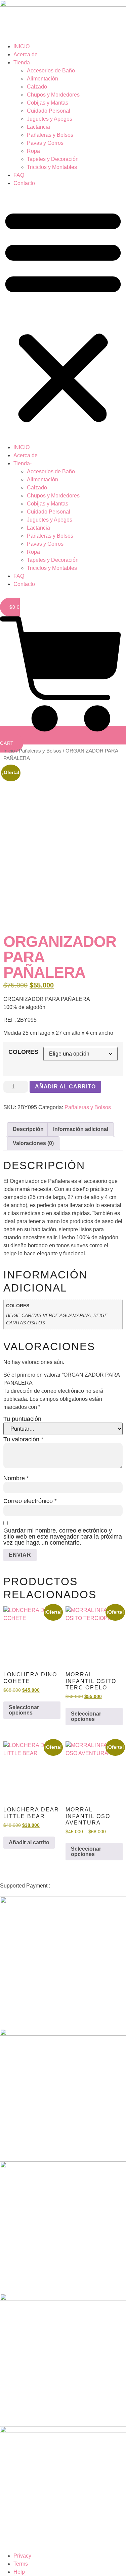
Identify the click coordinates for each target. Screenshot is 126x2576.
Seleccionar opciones (24, 1710)
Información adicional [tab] (81, 1129)
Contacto (24, 183)
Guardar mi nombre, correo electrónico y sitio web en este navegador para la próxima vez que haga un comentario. (63, 1537)
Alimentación (43, 79)
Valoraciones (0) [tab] (33, 1143)
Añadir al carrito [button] (29, 1842)
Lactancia (38, 127)
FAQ (19, 175)
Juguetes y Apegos (50, 119)
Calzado (37, 87)
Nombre (16, 1478)
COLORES (23, 1052)
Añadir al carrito (65, 1087)
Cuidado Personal (49, 111)
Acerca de (26, 54)
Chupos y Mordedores (53, 95)
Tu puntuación (22, 1419)
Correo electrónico (30, 1501)
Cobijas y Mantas (48, 103)
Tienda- (23, 63)
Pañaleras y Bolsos (50, 135)
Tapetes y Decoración (53, 159)
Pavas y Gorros (45, 143)
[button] (63, 315)
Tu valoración (23, 1439)
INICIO (22, 46)
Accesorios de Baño (51, 71)
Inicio (9, 751)
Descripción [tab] (28, 1129)
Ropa (33, 151)
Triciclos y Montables (52, 167)
